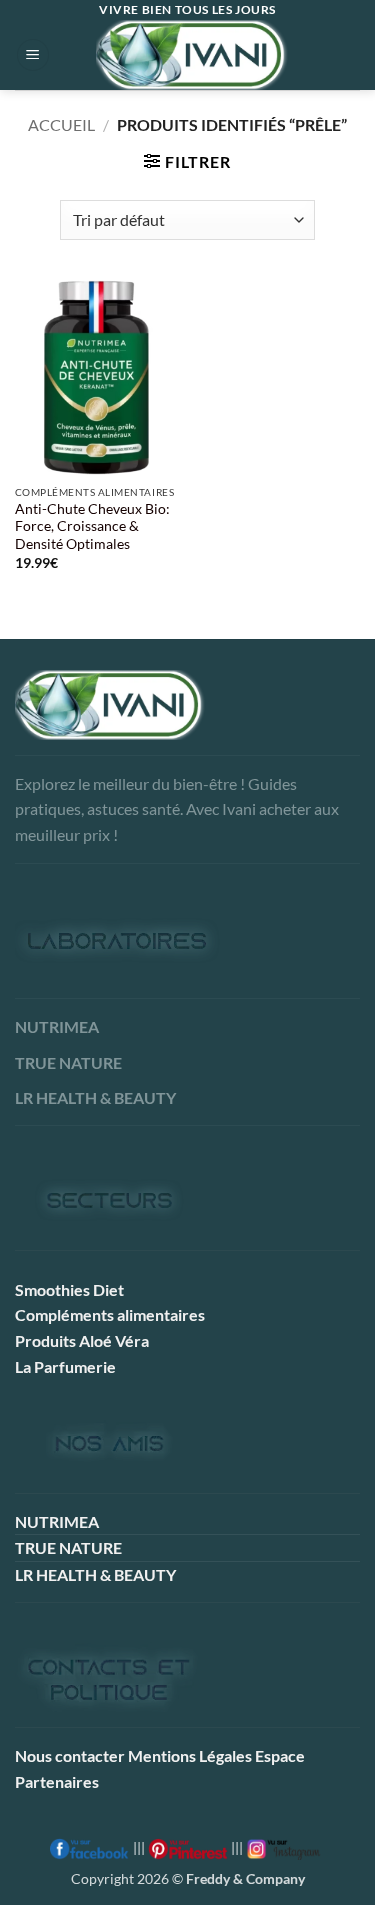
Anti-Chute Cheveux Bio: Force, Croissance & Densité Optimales (92, 526)
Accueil (61, 124)
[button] (33, 55)
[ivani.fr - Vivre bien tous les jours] (192, 55)
